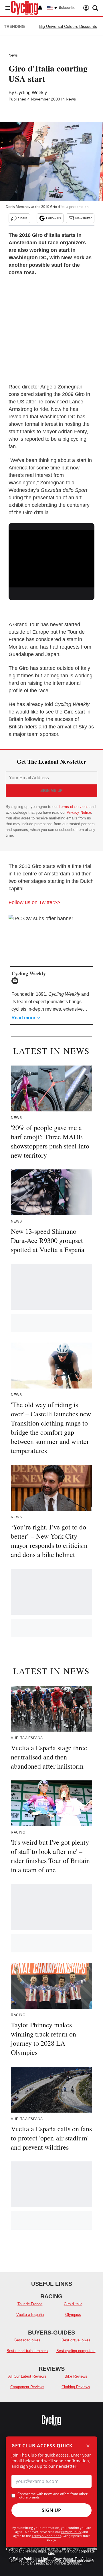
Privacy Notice (79, 812)
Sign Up (51, 2510)
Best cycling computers (76, 2351)
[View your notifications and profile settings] (40, 8)
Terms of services (74, 807)
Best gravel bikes (76, 2340)
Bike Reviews (76, 2376)
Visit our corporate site (71, 2552)
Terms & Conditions (46, 2536)
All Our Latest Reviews (27, 2376)
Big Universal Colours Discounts (68, 26)
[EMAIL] (16, 981)
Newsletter (84, 218)
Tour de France (30, 2304)
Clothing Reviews (76, 2387)
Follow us (54, 218)
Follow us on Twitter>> (34, 902)
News (13, 55)
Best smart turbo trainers (27, 2351)
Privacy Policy (71, 2532)
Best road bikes (27, 2340)
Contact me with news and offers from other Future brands (53, 2496)
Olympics (73, 2315)
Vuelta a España (30, 2315)
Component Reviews (27, 2387)
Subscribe (67, 8)
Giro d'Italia (73, 2304)
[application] (51, 554)
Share (23, 218)
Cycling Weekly (31, 93)
